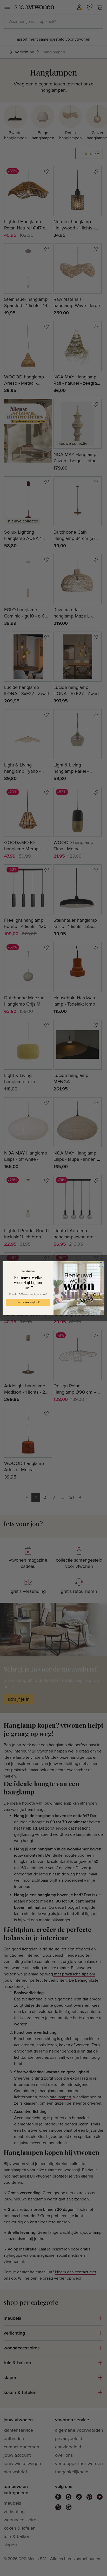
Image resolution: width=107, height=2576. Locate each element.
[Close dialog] (101, 1265)
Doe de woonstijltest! (28, 1302)
